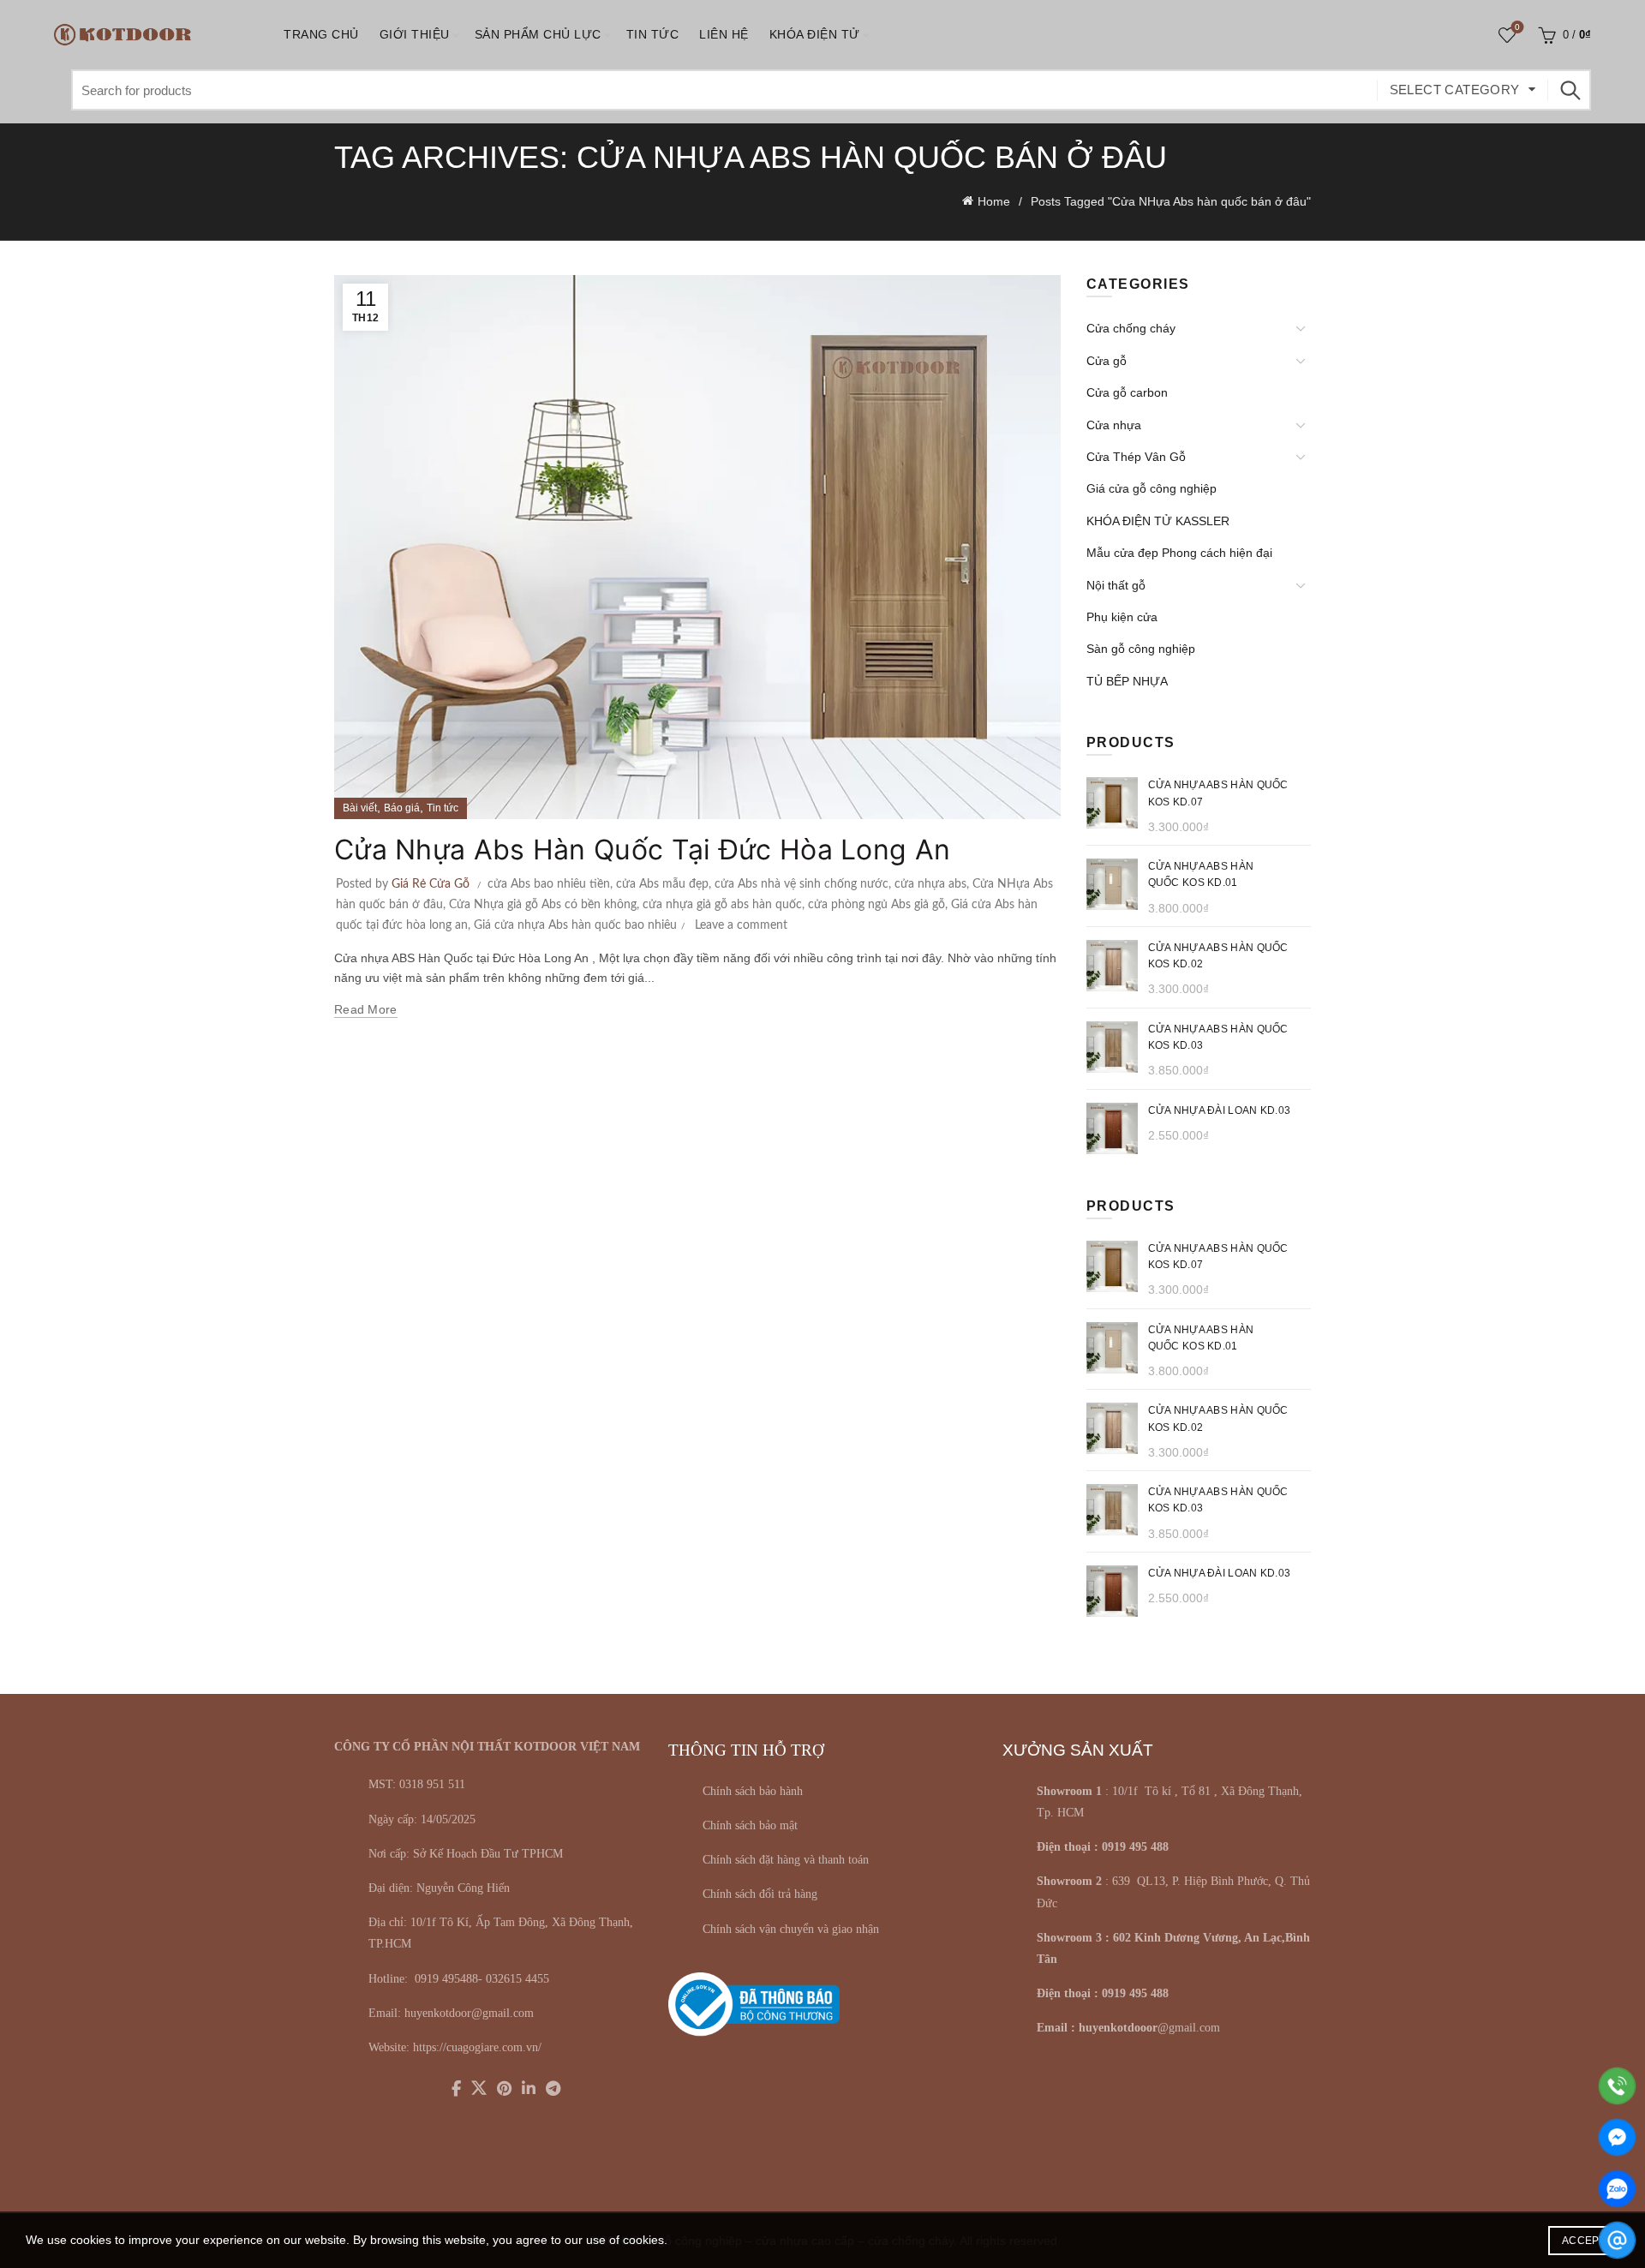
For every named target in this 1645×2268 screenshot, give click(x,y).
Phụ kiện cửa (1122, 617)
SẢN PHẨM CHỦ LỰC (538, 34)
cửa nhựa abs (930, 884)
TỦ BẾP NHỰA (1127, 681)
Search (1570, 90)
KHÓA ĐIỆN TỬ (815, 34)
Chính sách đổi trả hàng (760, 1894)
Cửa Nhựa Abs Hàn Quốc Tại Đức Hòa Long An (642, 850)
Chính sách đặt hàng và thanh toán (786, 1860)
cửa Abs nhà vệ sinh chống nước (802, 884)
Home (994, 201)
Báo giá (402, 808)
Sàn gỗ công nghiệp (1141, 649)
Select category (1455, 90)
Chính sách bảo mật (750, 1825)
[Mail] (1617, 2240)
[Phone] (1617, 2086)
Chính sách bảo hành (753, 1791)
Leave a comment (741, 925)
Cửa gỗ (1107, 361)
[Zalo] (1617, 2189)
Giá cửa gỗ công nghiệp (1151, 488)
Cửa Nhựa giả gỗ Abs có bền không (543, 905)
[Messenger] (1617, 2137)
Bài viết (360, 808)
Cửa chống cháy (1131, 328)
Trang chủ (321, 34)
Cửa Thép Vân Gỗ (1136, 457)
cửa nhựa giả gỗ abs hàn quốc (722, 905)
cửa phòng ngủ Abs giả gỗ (876, 905)
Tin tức (653, 34)
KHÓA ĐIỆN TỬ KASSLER (1158, 521)
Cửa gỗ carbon (1127, 392)
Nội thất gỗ (1116, 585)
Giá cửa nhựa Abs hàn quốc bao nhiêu (575, 925)
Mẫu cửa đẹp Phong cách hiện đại (1179, 553)
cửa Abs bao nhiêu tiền (549, 884)
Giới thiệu (415, 34)
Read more (366, 1009)
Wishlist (1517, 27)
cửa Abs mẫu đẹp (662, 884)
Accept (1584, 2241)
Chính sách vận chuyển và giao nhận (791, 1929)
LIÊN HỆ (724, 34)
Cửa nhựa (1114, 425)
